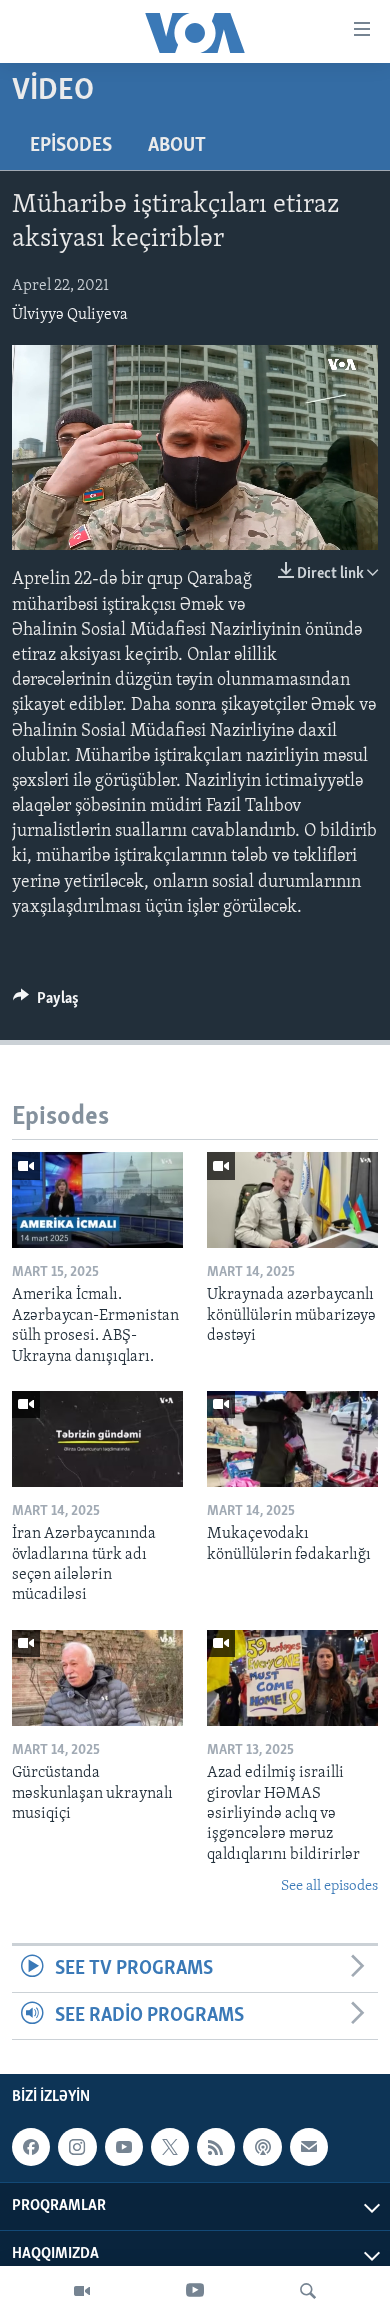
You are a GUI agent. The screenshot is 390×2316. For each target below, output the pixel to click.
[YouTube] (195, 2291)
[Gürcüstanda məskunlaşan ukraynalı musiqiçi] (97, 1678)
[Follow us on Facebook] (31, 2147)
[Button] (46, 1003)
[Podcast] (262, 2147)
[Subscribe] (309, 2147)
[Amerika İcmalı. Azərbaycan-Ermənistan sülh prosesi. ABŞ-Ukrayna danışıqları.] (97, 1200)
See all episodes (329, 1886)
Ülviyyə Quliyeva (70, 315)
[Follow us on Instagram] (77, 2147)
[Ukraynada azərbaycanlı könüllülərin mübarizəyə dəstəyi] (292, 1200)
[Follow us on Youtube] (124, 2147)
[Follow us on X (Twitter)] (170, 2147)
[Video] (82, 2291)
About (177, 146)
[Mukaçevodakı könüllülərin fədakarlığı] (292, 1439)
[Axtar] (308, 2291)
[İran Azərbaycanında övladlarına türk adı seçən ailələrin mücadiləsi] (97, 1439)
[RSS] (216, 2147)
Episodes (71, 146)
